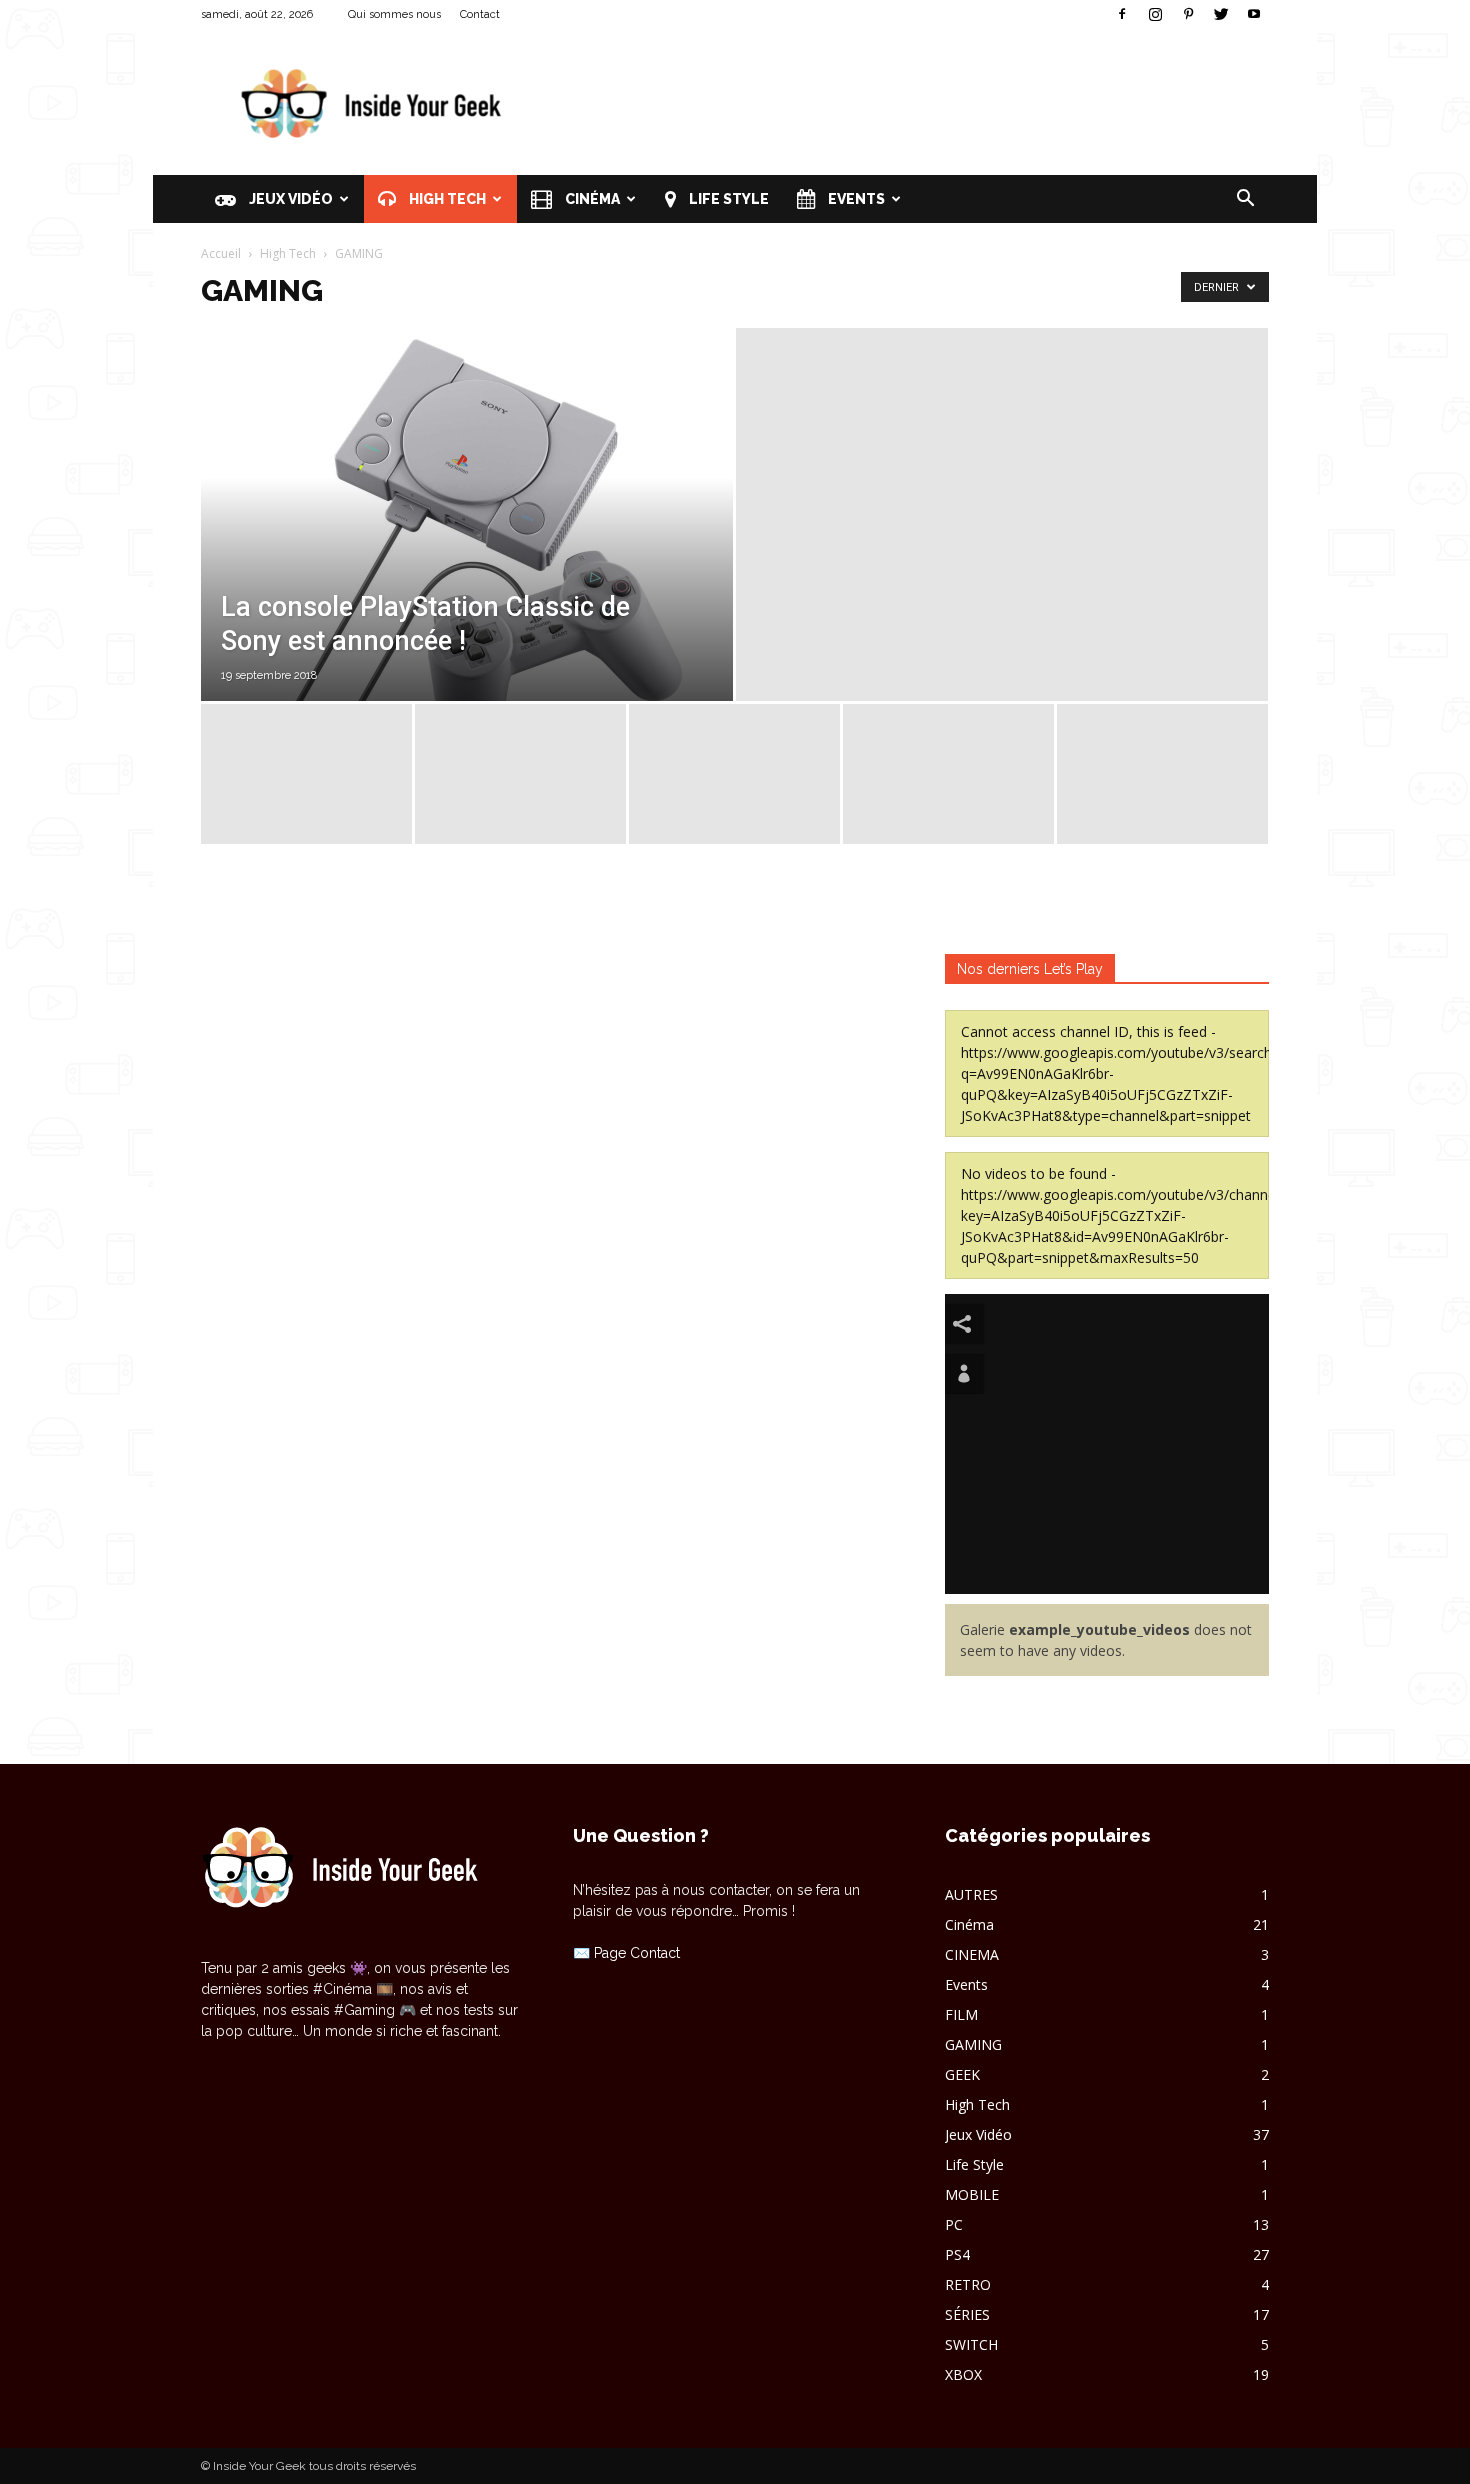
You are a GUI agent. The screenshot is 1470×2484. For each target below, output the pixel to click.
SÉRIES (967, 2314)
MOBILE (972, 2194)
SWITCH (971, 2344)
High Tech (446, 199)
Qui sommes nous (394, 14)
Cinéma (591, 199)
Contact (480, 14)
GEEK (962, 2074)
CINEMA (972, 1954)
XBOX (963, 2374)
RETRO (968, 2284)
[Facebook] (1122, 14)
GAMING (973, 2044)
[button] (1245, 200)
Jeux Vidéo (289, 199)
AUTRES (971, 1894)
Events (855, 199)
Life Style (727, 199)
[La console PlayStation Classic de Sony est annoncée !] (467, 559)
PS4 (957, 2254)
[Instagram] (1155, 14)
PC (954, 2224)
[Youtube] (1254, 14)
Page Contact (637, 1953)
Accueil (221, 253)
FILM (961, 2014)
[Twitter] (1221, 14)
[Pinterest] (1188, 14)
